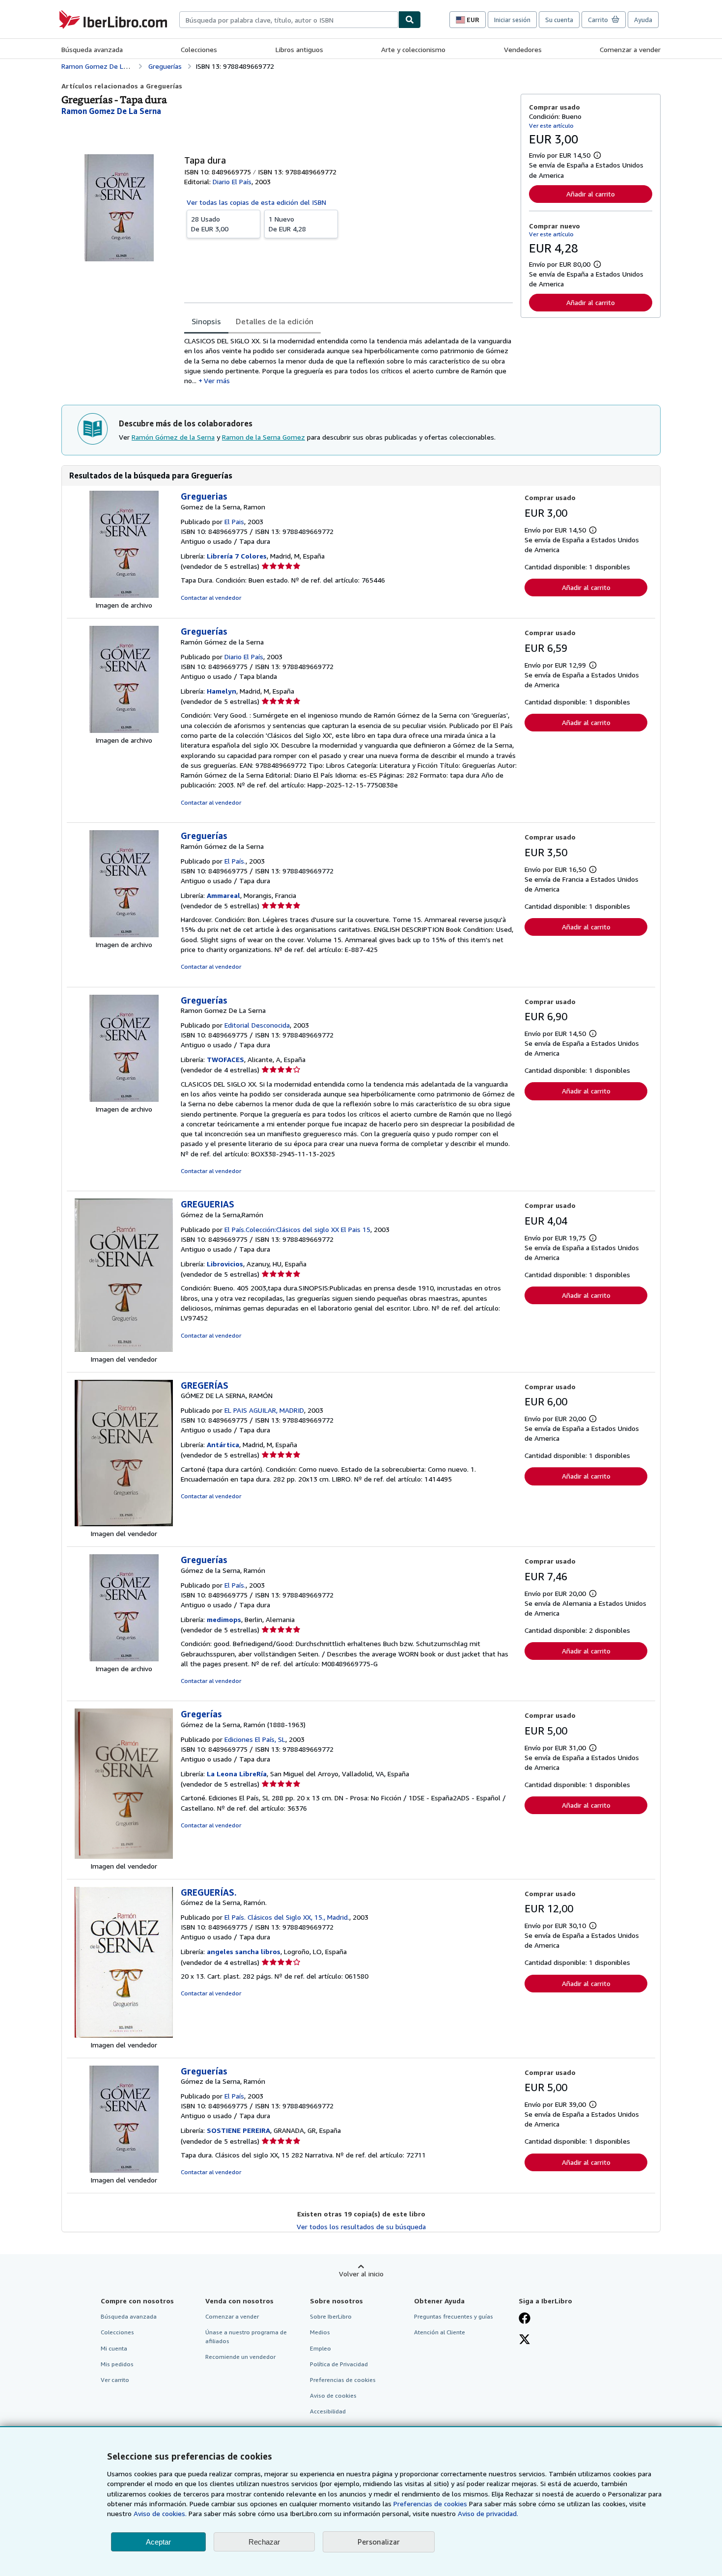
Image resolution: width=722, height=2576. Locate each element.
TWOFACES (225, 1059)
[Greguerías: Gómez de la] (124, 1659)
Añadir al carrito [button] (591, 194)
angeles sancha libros (244, 1951)
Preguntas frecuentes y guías (454, 2316)
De (210, 224)
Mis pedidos (117, 2364)
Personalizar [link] (379, 2542)
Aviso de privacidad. (488, 2513)
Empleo (320, 2348)
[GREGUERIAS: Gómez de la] (124, 1349)
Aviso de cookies (333, 2395)
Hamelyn (222, 691)
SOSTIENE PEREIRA (238, 2130)
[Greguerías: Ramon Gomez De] (124, 1099)
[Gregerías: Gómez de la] (124, 1856)
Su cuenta (559, 20)
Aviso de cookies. (160, 2513)
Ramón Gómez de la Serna (173, 437)
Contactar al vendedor (211, 598)
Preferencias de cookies (430, 2504)
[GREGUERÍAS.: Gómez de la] (124, 2035)
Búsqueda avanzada (92, 49)
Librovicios (225, 1264)
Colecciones (199, 49)
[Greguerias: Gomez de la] (124, 595)
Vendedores (523, 49)
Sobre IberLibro (331, 2316)
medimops (224, 1619)
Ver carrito (115, 2380)
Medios (320, 2332)
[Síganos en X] (525, 2340)
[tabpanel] (348, 361)
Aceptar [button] (158, 2542)
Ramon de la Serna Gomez (264, 437)
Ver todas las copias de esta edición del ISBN (256, 202)
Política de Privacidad (339, 2364)
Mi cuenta (114, 2348)
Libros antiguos (299, 49)
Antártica (223, 1444)
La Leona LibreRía (237, 1774)
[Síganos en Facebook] (525, 2319)
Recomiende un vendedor (240, 2357)
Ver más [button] (217, 380)
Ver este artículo (551, 126)
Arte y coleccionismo (413, 49)
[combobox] (289, 20)
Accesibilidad (328, 2411)
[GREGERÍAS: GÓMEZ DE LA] (124, 1524)
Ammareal (223, 895)
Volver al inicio (361, 2274)
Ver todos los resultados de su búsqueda (361, 2226)
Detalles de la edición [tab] (275, 321)
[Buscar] (410, 20)
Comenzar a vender (630, 49)
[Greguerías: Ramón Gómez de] (124, 730)
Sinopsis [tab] (206, 321)
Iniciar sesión (512, 20)
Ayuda (643, 20)
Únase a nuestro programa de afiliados (246, 2336)
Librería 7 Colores (237, 556)
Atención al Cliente (440, 2332)
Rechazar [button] (264, 2542)
